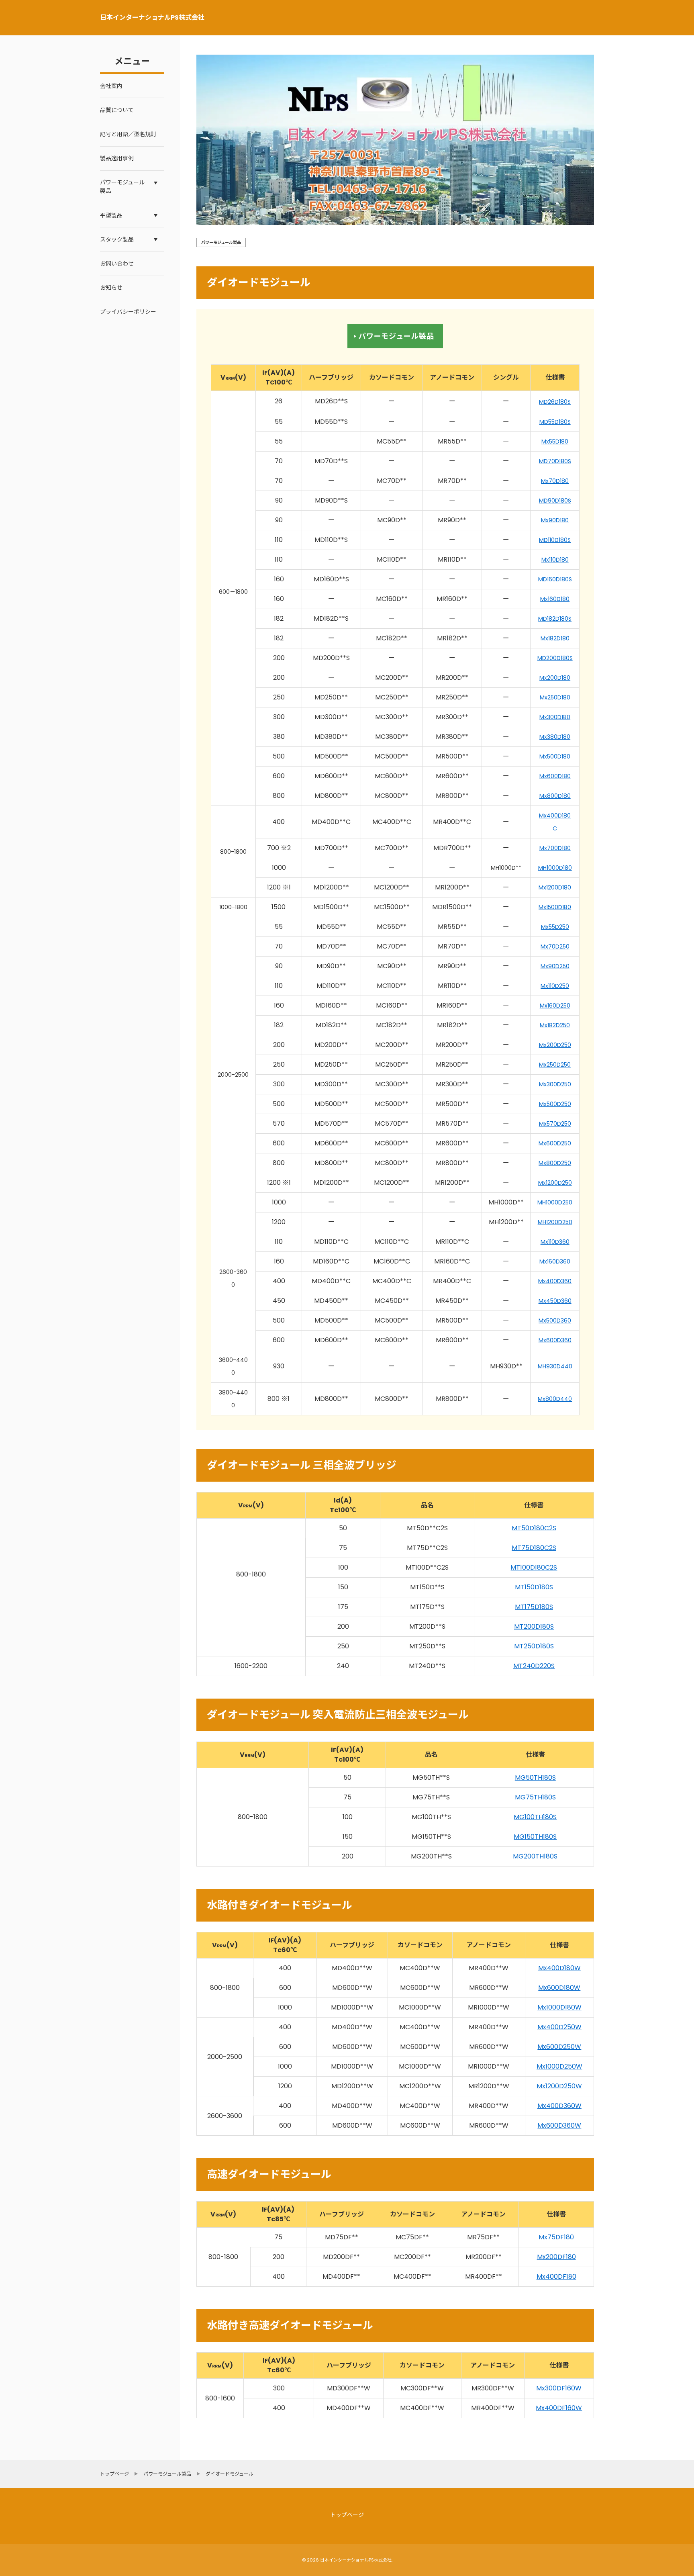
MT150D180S (534, 1587)
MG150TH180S (535, 1837)
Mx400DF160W (559, 2408)
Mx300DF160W (559, 2388)
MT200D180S (534, 1626)
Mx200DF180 (556, 2257)
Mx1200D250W (559, 2086)
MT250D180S (534, 1646)
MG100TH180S (535, 1817)
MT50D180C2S (534, 1528)
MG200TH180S (535, 1856)
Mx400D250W (559, 2027)
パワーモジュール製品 (396, 336)
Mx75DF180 (556, 2237)
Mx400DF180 (556, 2276)
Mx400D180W (559, 1968)
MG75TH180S (535, 1797)
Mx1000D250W (559, 2066)
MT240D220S (534, 1666)
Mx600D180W (559, 1988)
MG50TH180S (535, 1778)
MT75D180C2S (534, 1548)
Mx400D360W (559, 2106)
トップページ (347, 2515)
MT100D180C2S (534, 1567)
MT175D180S (534, 1607)
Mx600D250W (559, 2047)
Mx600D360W (559, 2125)
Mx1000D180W (559, 2007)
